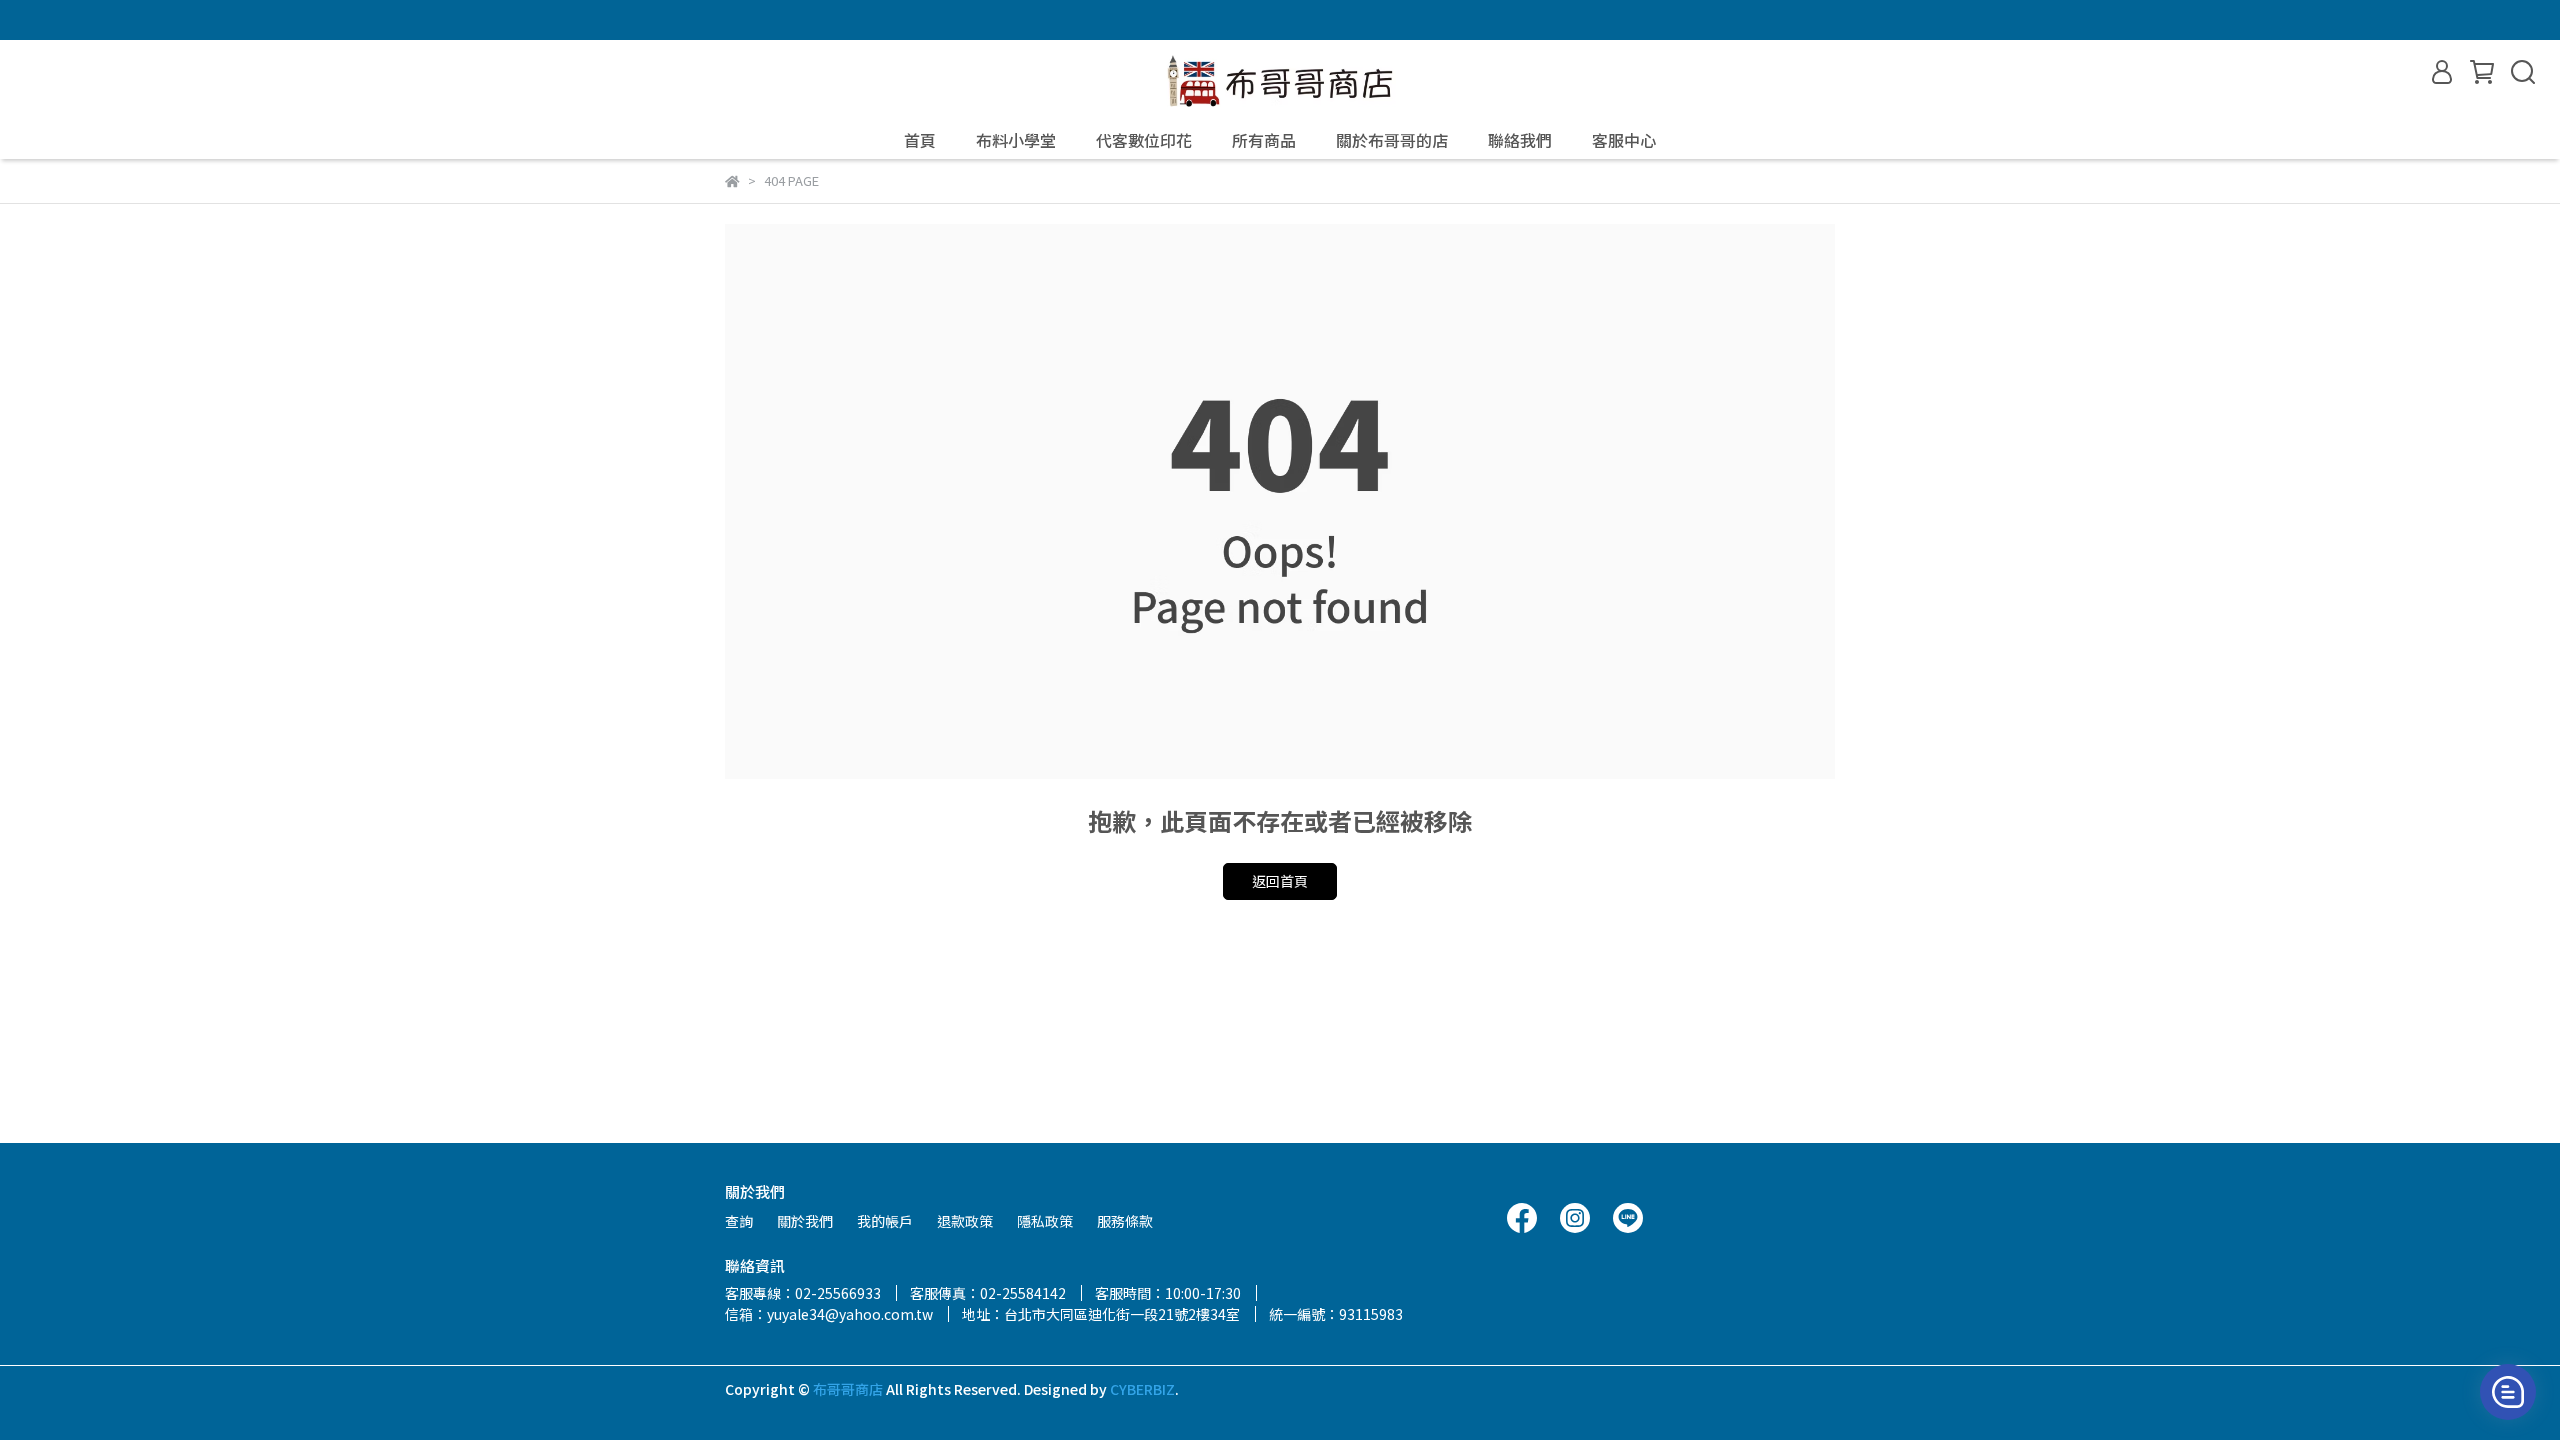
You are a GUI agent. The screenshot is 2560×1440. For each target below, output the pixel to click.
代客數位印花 (1144, 140)
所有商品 (1264, 140)
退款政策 (965, 1221)
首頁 (920, 140)
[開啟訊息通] (2508, 1392)
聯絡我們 (1520, 140)
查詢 (739, 1221)
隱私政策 (1045, 1221)
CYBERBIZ (1142, 1389)
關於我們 (805, 1221)
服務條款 (1125, 1221)
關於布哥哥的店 (1392, 140)
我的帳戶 (885, 1221)
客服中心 (1624, 140)
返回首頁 (1280, 881)
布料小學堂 (1016, 140)
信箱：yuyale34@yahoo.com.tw (829, 1314)
